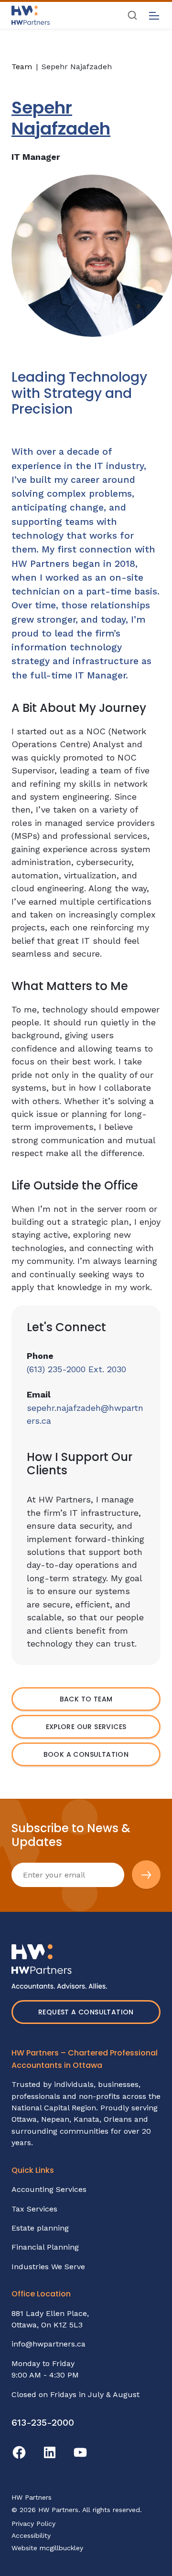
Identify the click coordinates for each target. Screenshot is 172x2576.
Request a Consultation (86, 2012)
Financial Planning (45, 2247)
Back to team (86, 1699)
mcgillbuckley (61, 2548)
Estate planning (40, 2228)
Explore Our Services (86, 1727)
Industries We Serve (48, 2267)
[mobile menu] (154, 16)
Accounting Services (49, 2189)
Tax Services (34, 2209)
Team (22, 67)
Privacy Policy (33, 2524)
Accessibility (31, 2535)
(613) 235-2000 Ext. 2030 (76, 1369)
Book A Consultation (86, 1754)
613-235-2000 (43, 2423)
